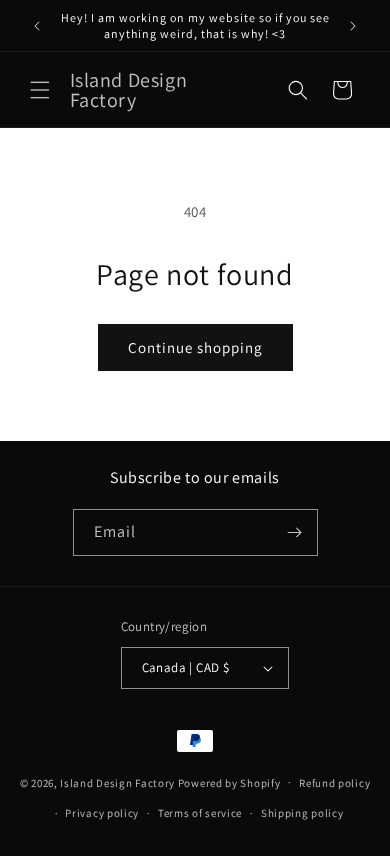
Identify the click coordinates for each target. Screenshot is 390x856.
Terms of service (200, 813)
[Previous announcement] (37, 26)
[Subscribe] (295, 532)
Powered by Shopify (229, 782)
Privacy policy (102, 813)
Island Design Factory (117, 782)
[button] (40, 90)
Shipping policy (302, 813)
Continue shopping (195, 347)
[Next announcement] (353, 26)
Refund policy (334, 783)
